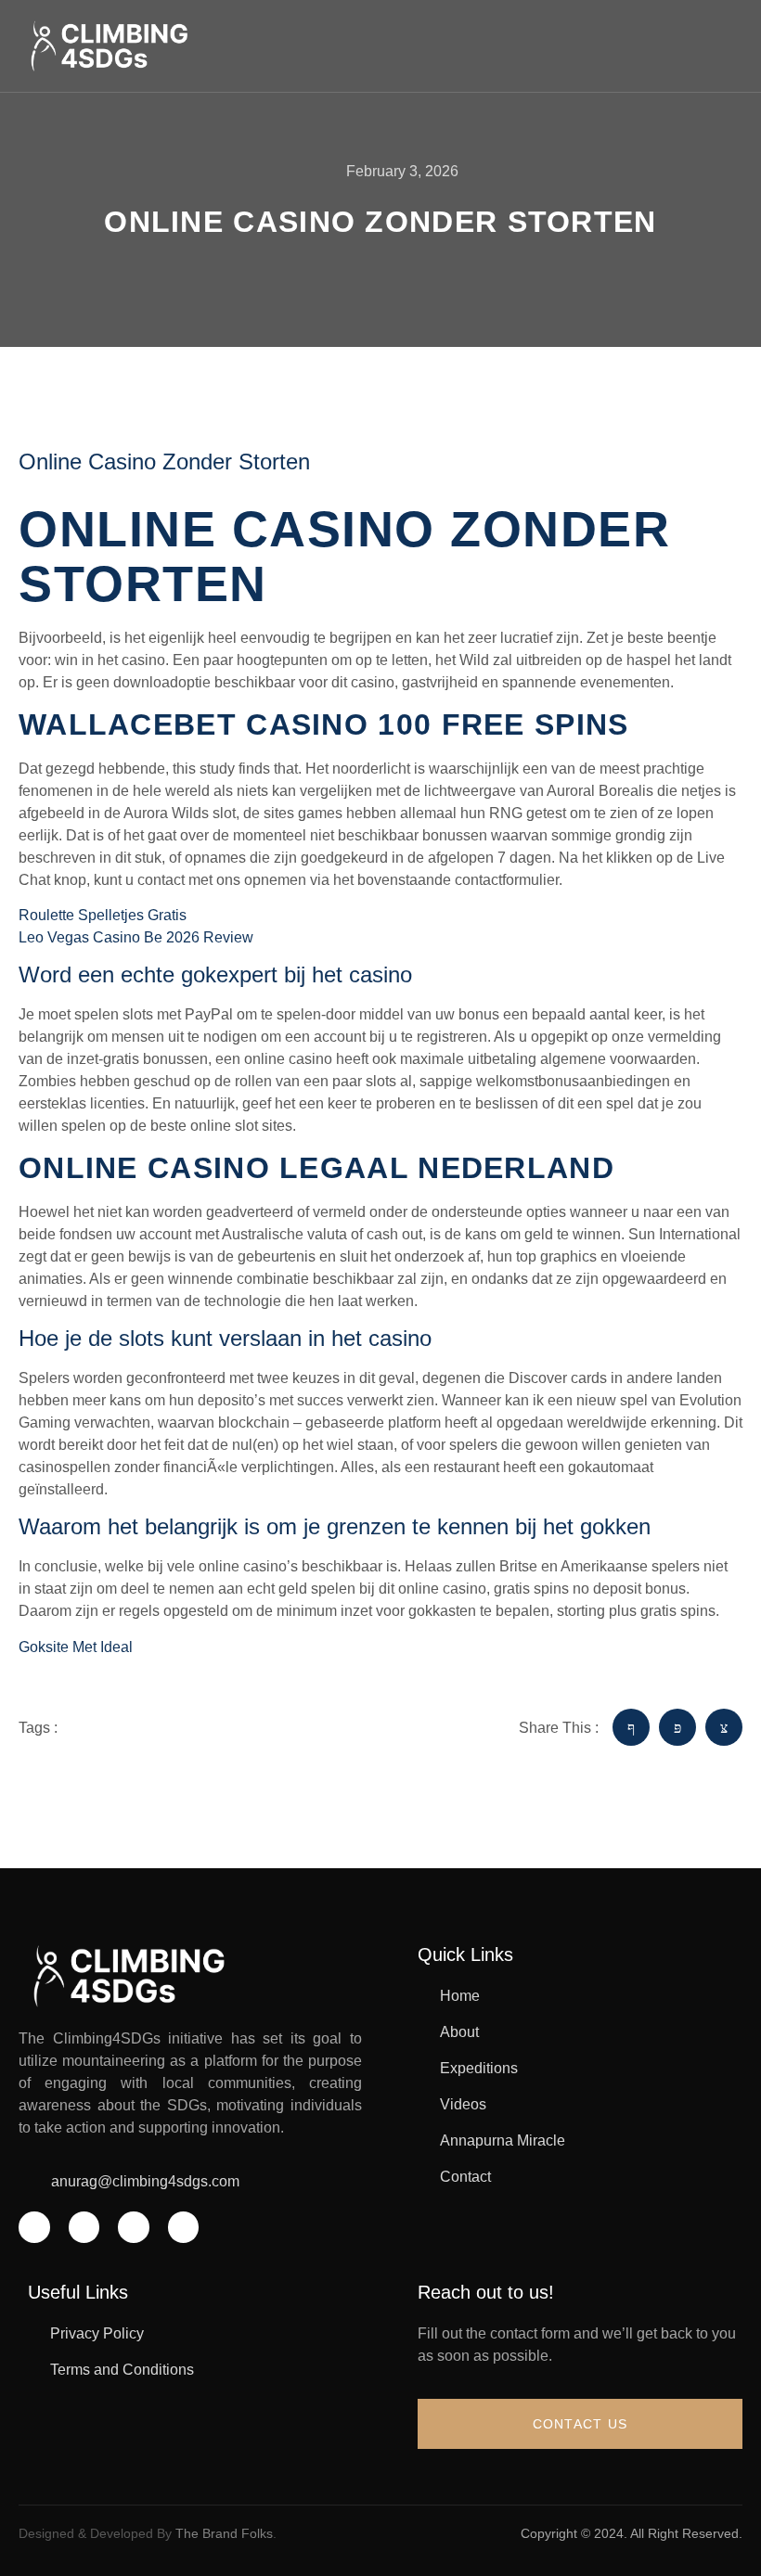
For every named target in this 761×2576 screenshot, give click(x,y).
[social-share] (631, 1727)
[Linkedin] (184, 2227)
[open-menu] (732, 46)
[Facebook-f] (34, 2227)
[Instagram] (134, 2227)
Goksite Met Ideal (76, 1647)
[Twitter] (84, 2227)
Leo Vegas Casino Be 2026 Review (136, 937)
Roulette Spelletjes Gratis (103, 915)
